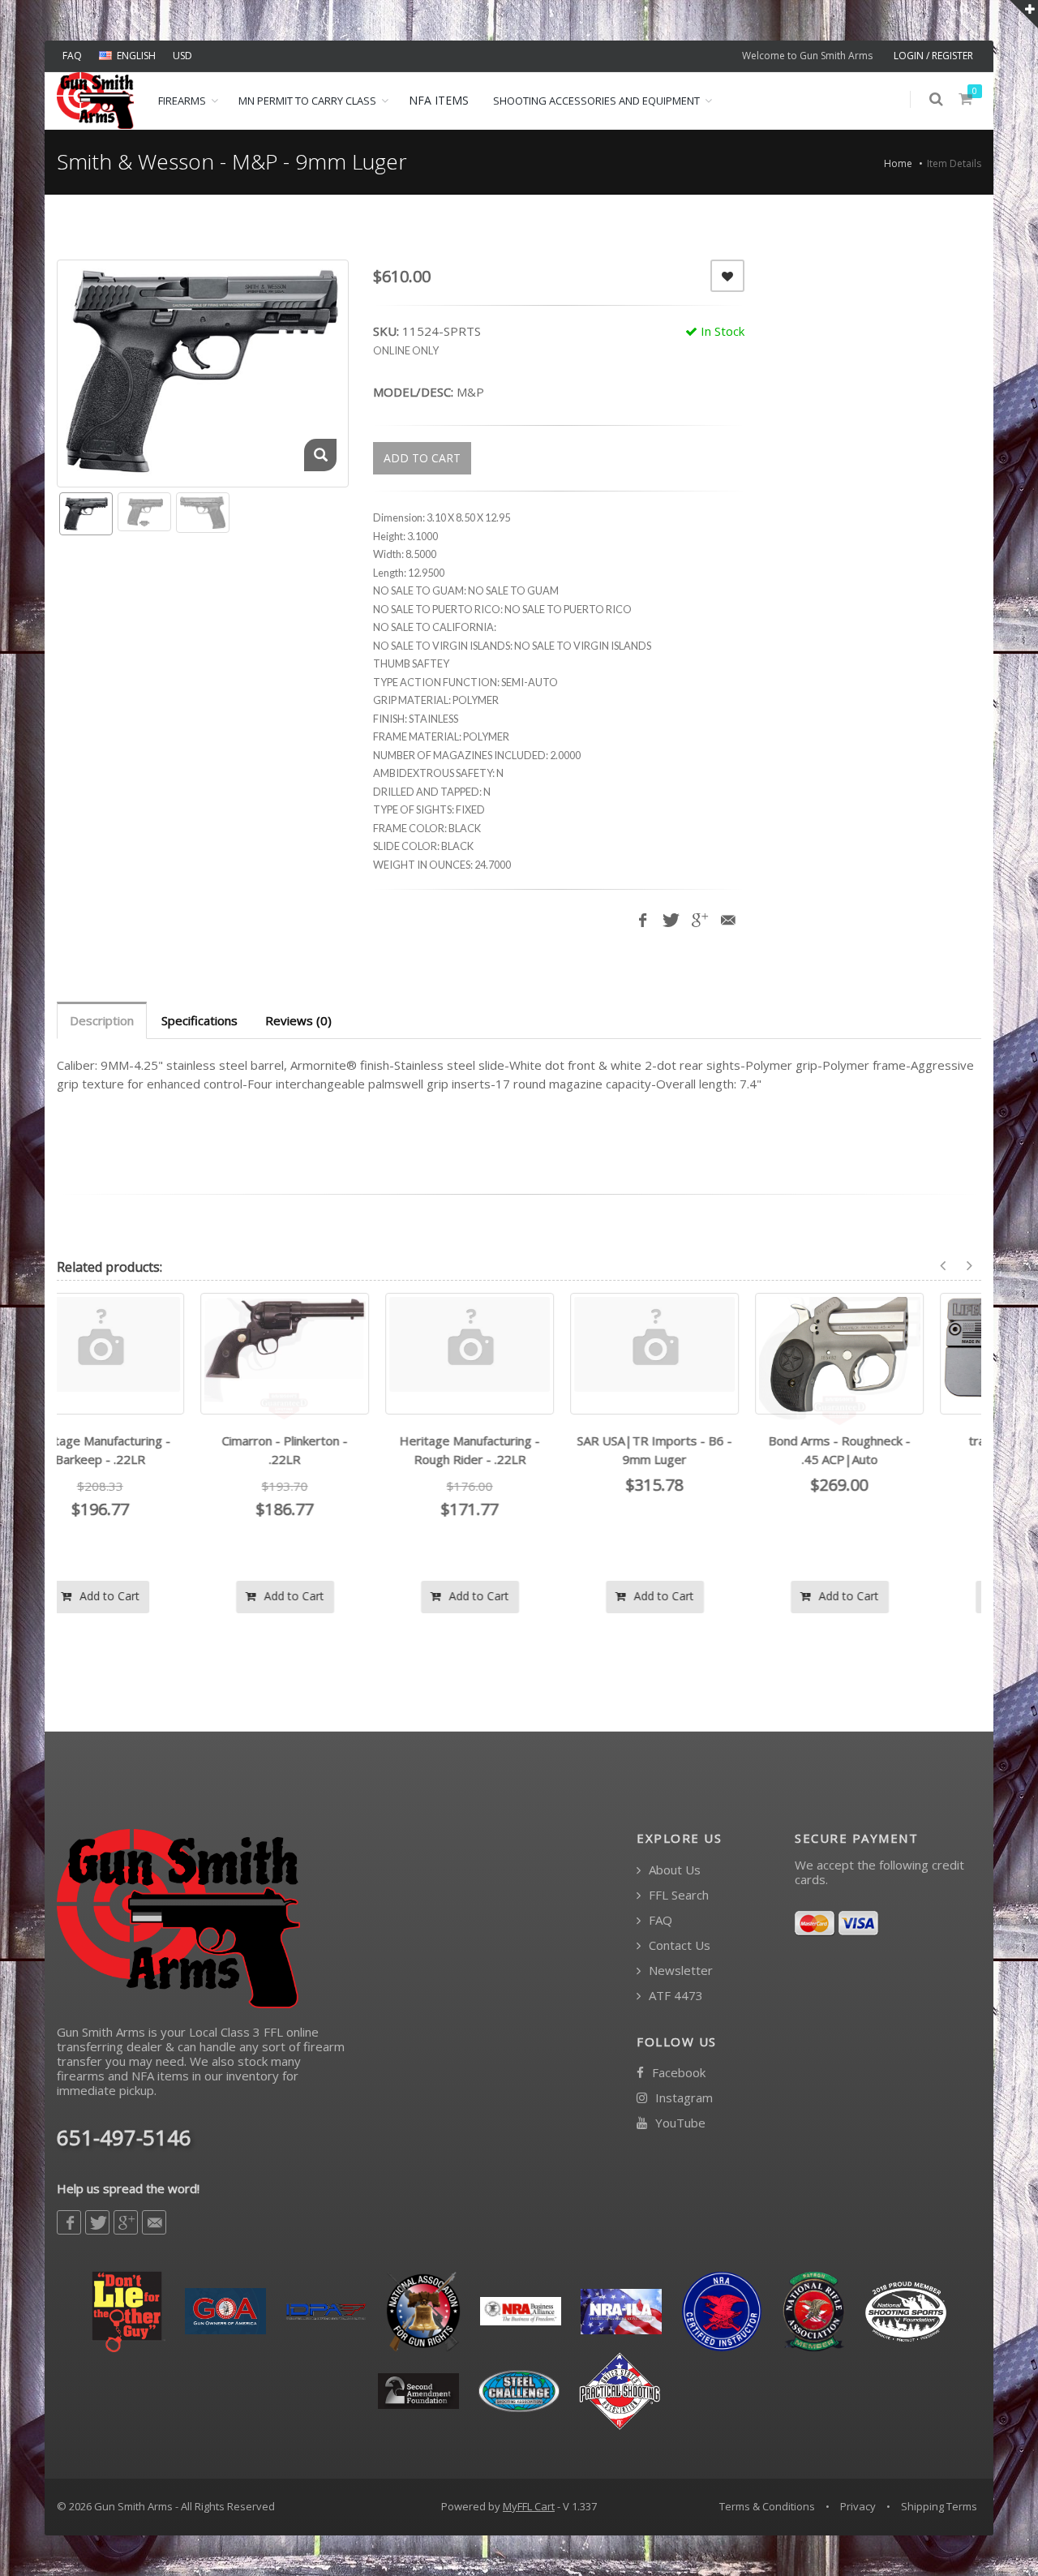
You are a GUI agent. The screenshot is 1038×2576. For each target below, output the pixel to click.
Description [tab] (102, 1020)
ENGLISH (136, 56)
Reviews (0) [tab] (298, 1020)
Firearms (182, 101)
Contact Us (678, 1945)
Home (898, 163)
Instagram (682, 2098)
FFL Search (677, 1895)
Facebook (677, 2073)
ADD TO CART (422, 458)
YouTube (679, 2123)
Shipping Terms (939, 2506)
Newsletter (679, 1971)
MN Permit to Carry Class (307, 101)
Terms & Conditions (767, 2506)
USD (182, 56)
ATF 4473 (674, 1996)
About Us (673, 1870)
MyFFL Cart (529, 2506)
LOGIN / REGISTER (933, 56)
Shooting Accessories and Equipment (596, 101)
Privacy (858, 2506)
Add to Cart (157, 1596)
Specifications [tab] (199, 1020)
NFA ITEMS (439, 100)
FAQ (72, 56)
